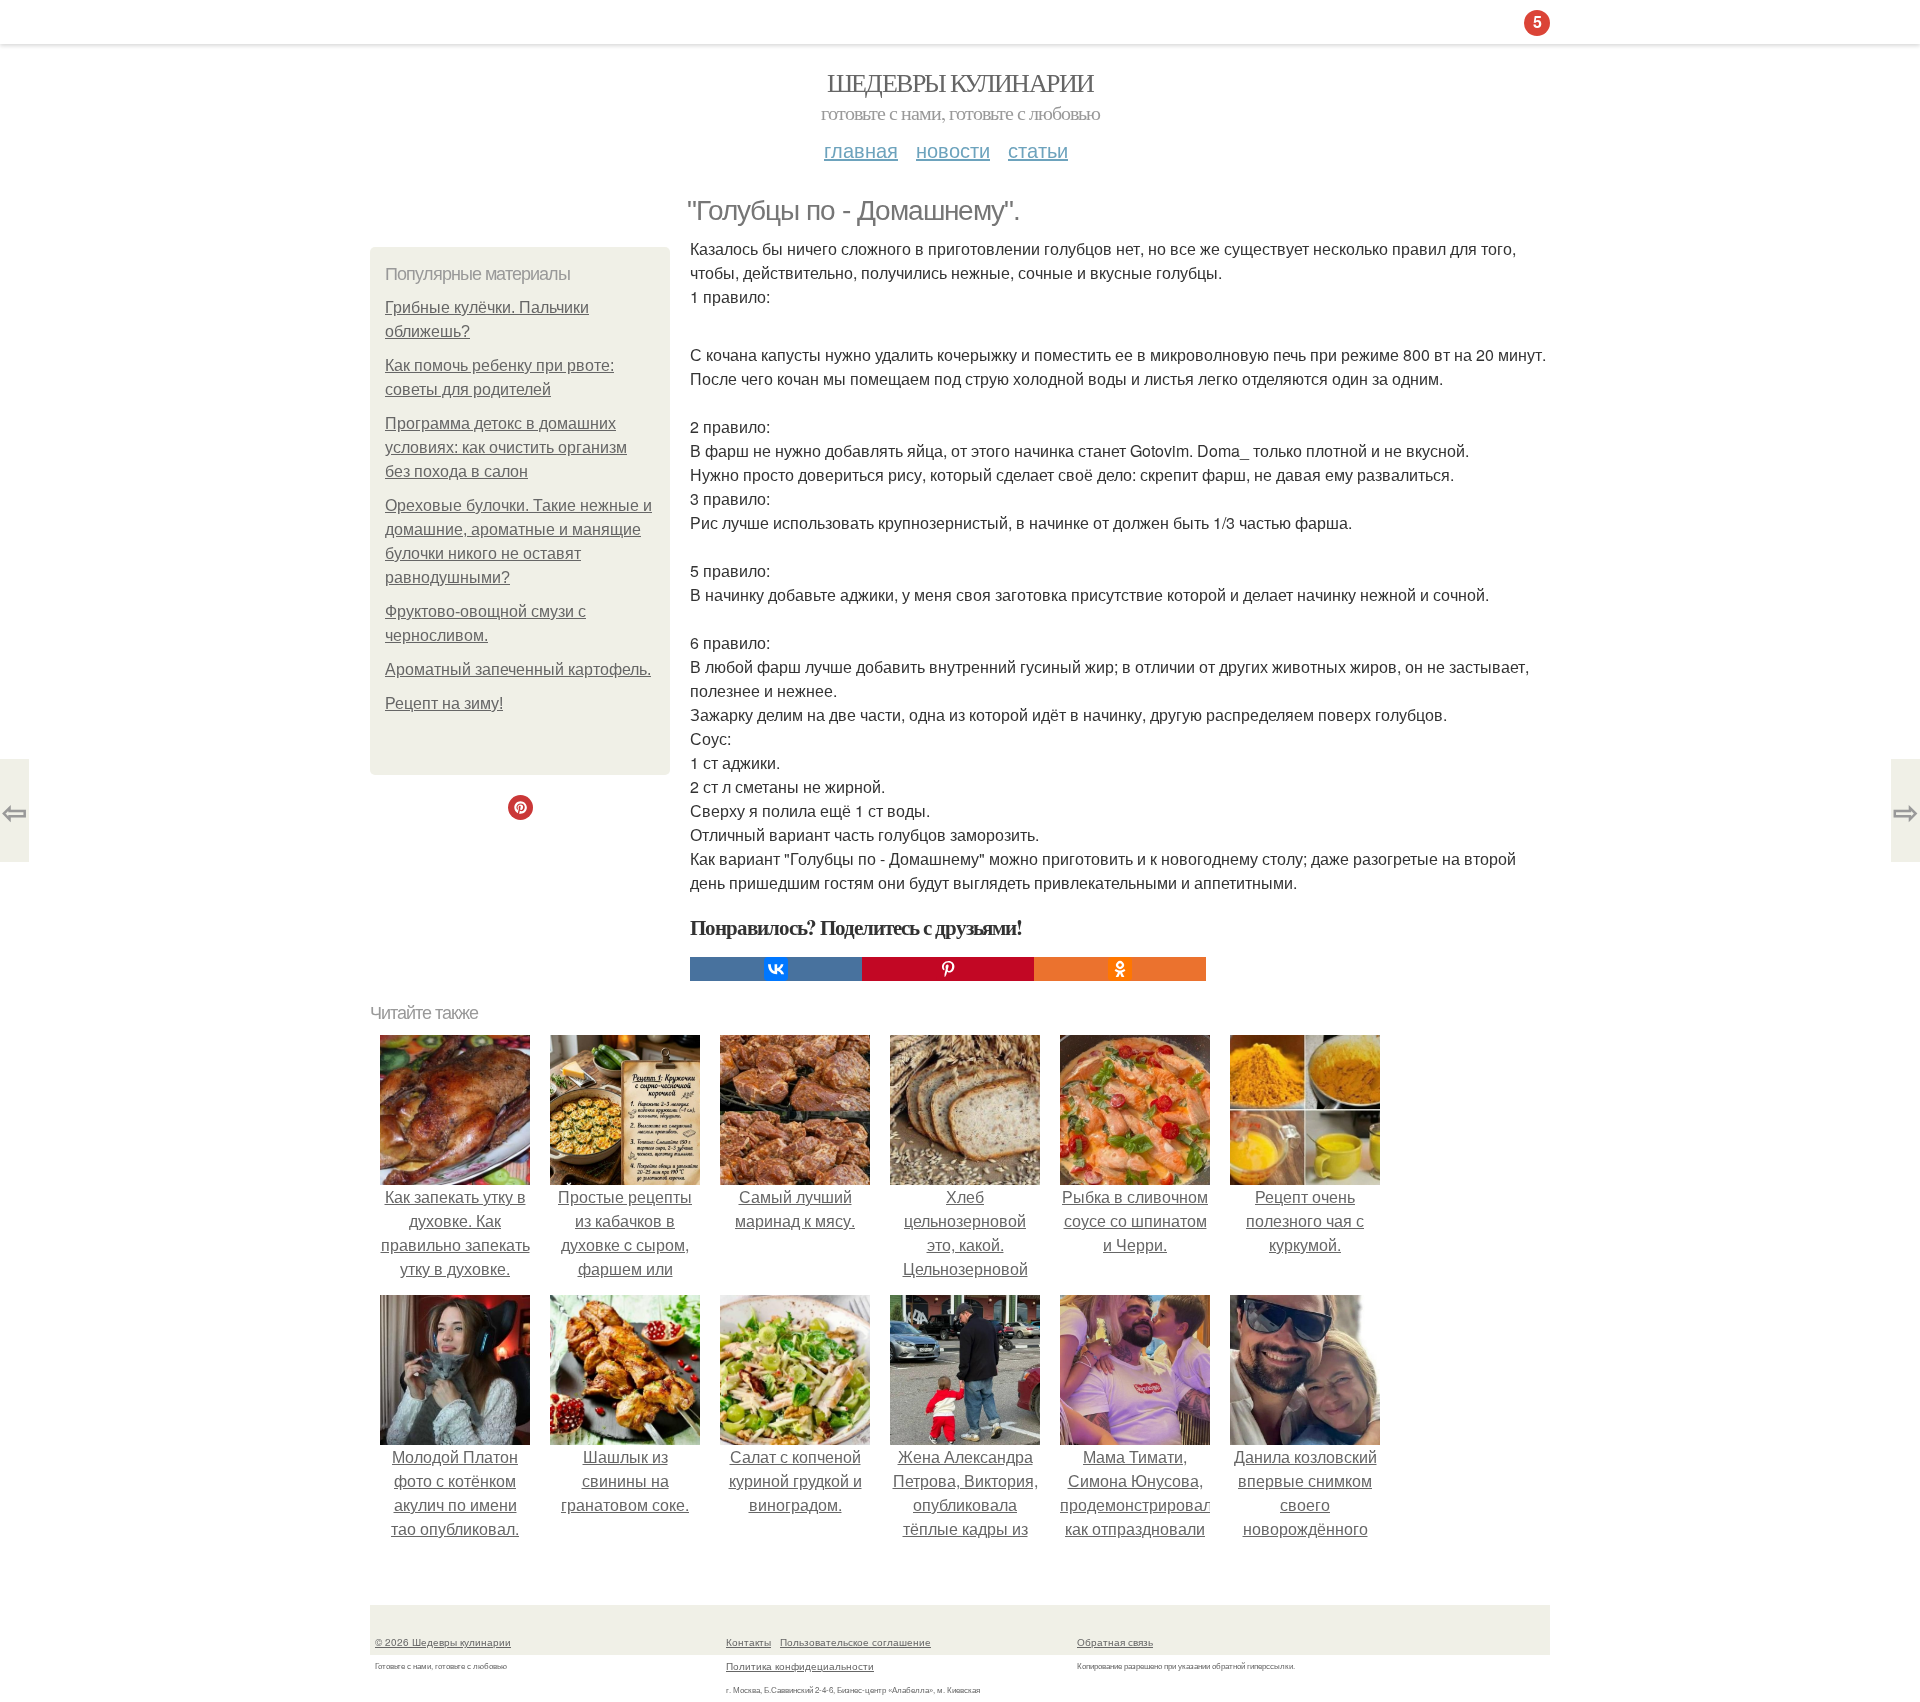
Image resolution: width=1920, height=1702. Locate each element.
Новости (953, 149)
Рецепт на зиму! (444, 703)
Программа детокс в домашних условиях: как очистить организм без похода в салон (506, 447)
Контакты (748, 1642)
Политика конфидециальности (800, 1666)
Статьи (1038, 149)
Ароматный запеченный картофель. (518, 669)
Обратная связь (1115, 1642)
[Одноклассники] (1120, 969)
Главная (861, 149)
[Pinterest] (948, 969)
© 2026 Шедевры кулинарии (443, 1642)
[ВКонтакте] (776, 969)
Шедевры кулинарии (960, 82)
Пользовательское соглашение (855, 1642)
